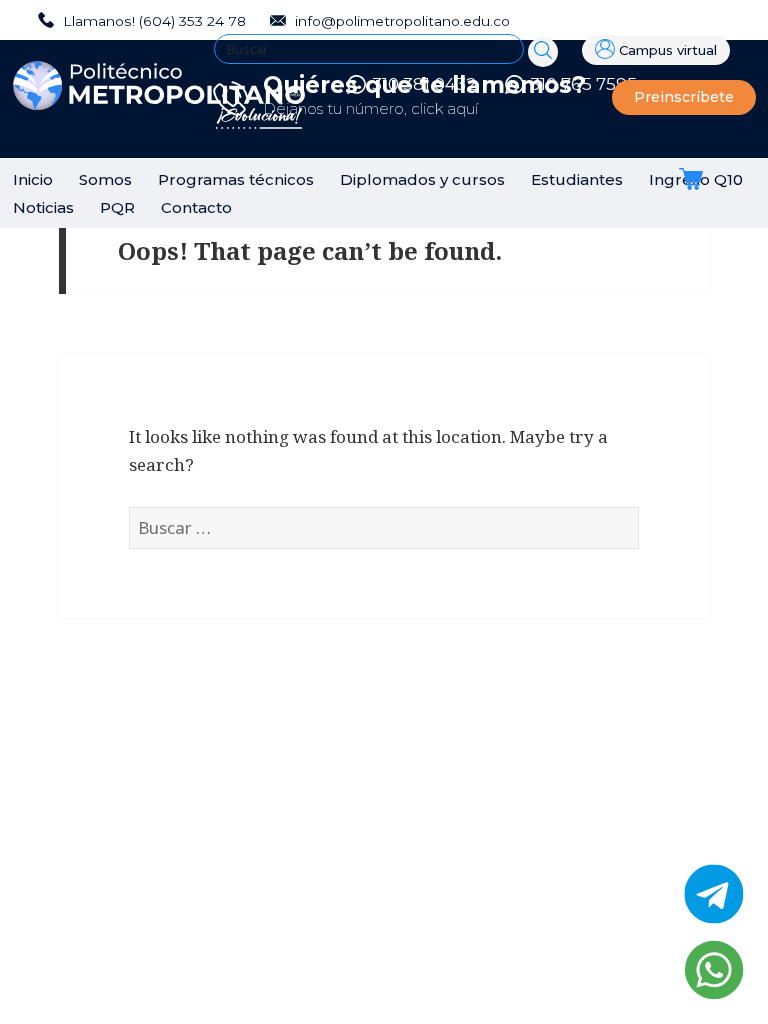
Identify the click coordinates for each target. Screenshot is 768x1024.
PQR (117, 207)
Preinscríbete (684, 97)
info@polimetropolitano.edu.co (400, 21)
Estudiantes (577, 179)
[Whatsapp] (714, 970)
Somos (105, 179)
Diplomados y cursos (422, 179)
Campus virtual (668, 50)
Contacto (196, 207)
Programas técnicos (236, 179)
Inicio (33, 179)
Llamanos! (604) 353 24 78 (152, 21)
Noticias (43, 207)
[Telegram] (714, 894)
